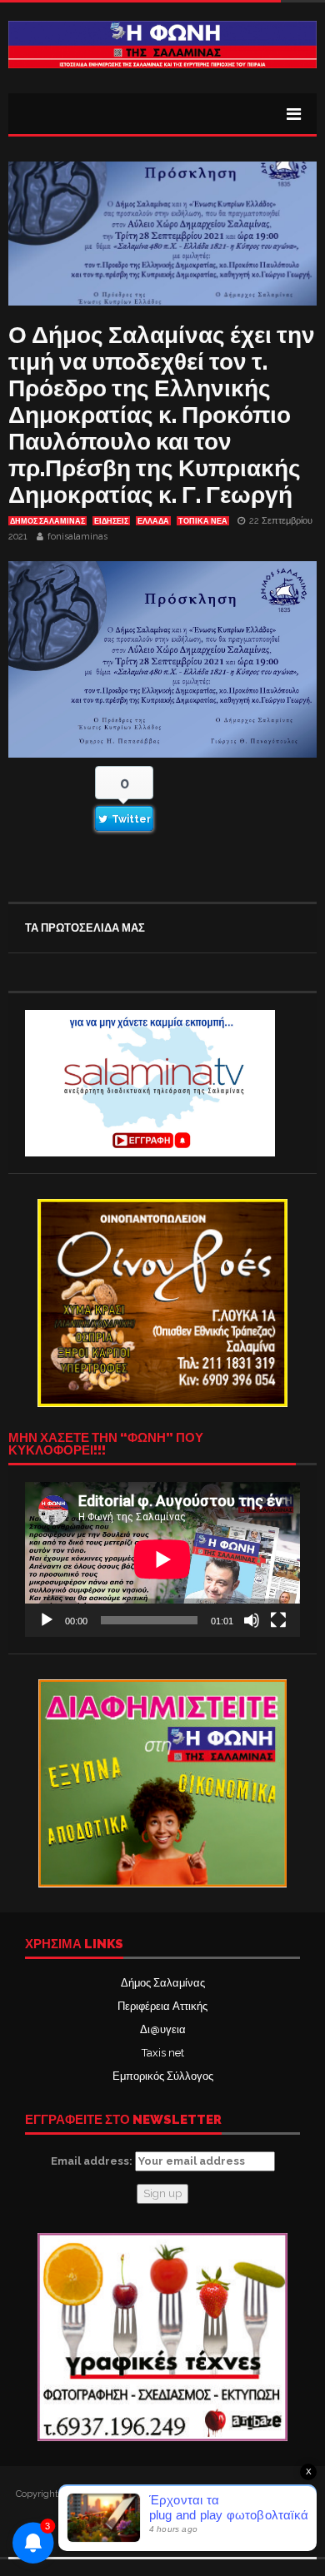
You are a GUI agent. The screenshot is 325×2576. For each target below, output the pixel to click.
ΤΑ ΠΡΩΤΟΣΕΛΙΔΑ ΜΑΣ (85, 928)
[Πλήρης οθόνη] (278, 1620)
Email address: (93, 2161)
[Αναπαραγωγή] (47, 1620)
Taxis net (163, 2053)
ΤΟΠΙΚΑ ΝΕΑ (203, 521)
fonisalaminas (77, 537)
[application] (162, 1559)
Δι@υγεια (163, 2029)
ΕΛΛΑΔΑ (153, 521)
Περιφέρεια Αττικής (162, 2006)
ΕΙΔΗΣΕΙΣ (111, 521)
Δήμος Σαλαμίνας (163, 1983)
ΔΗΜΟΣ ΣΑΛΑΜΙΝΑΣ (47, 521)
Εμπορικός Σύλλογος (163, 2076)
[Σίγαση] (252, 1620)
